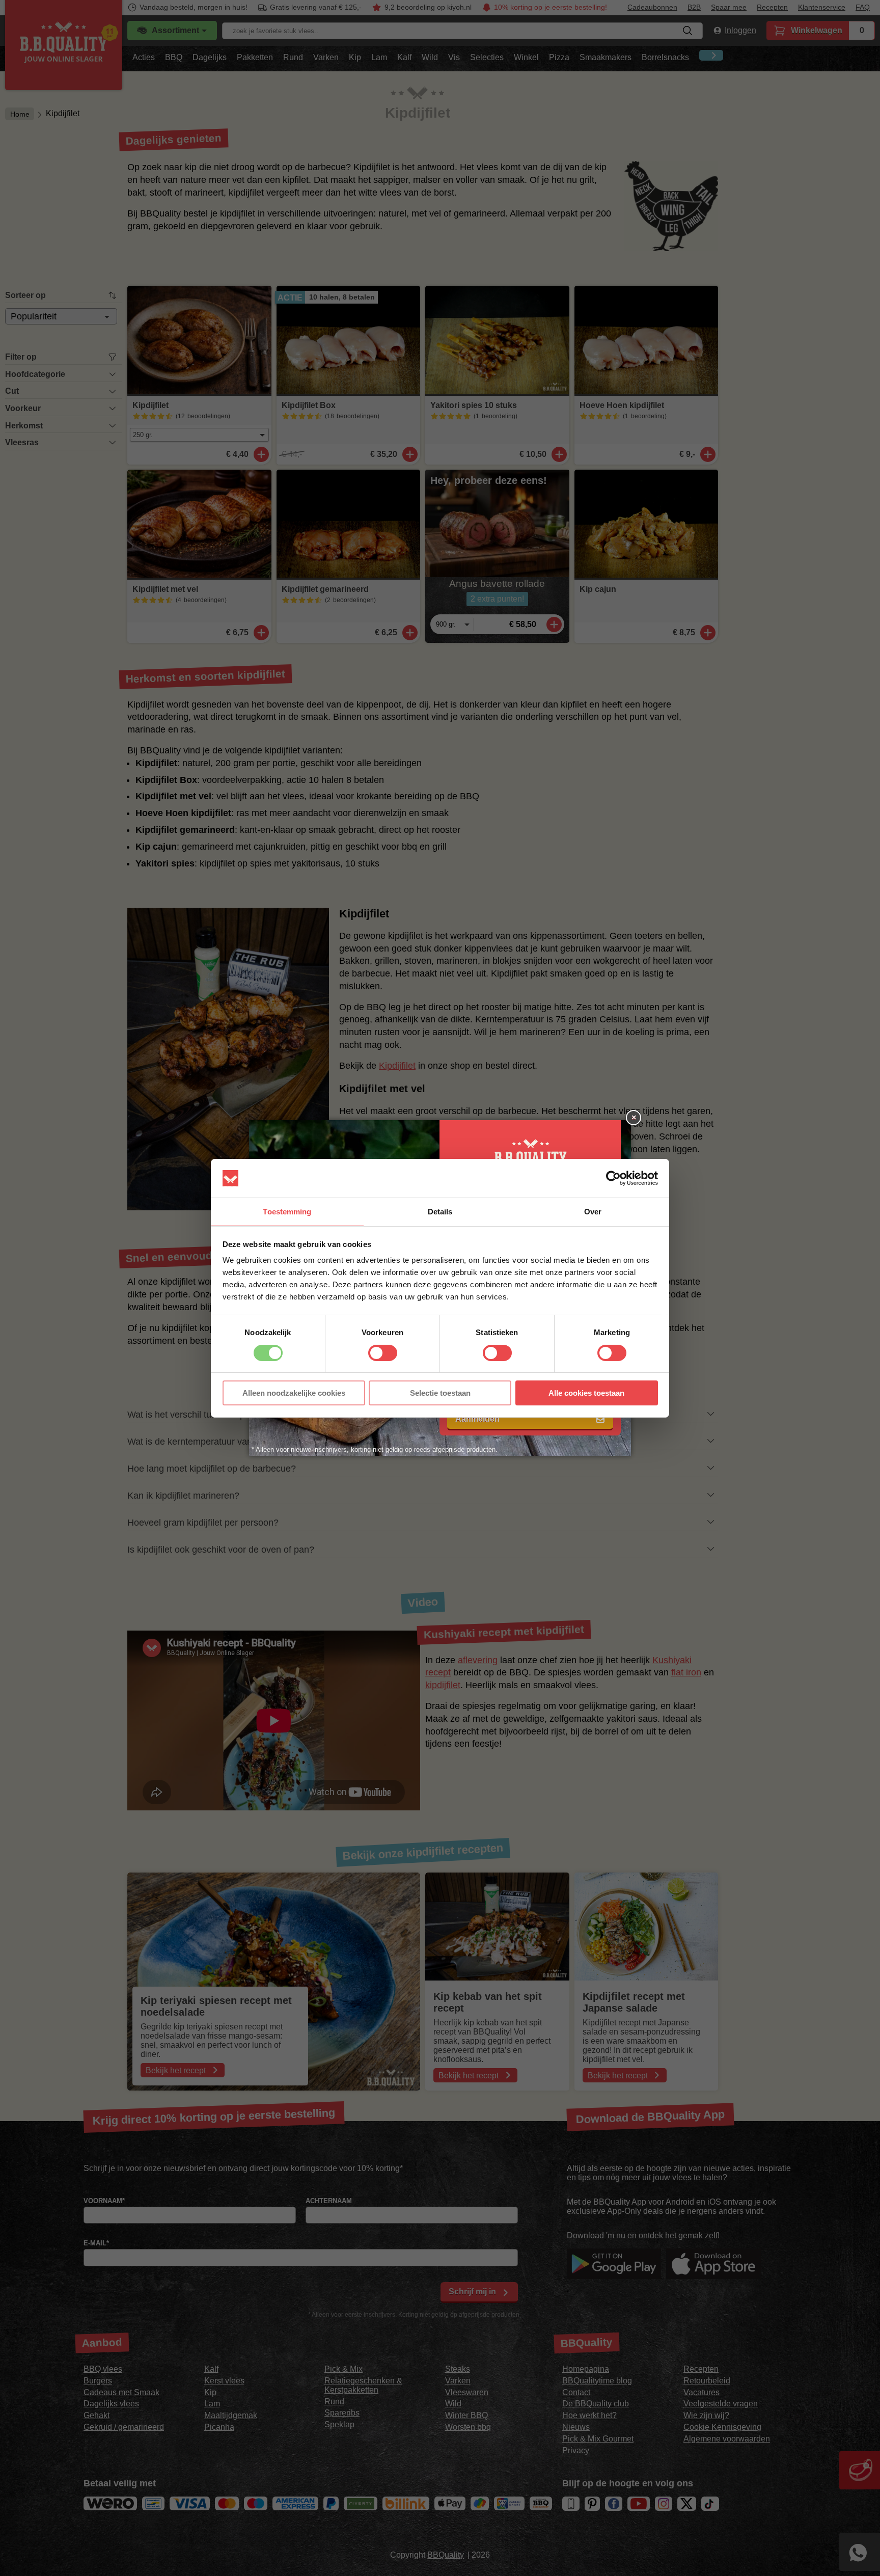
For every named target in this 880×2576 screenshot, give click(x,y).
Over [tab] (593, 1212)
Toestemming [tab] (287, 1212)
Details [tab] (440, 1212)
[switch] (383, 1353)
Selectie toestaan (440, 1393)
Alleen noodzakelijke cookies (294, 1393)
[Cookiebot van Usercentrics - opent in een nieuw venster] (613, 1178)
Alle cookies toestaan (586, 1393)
